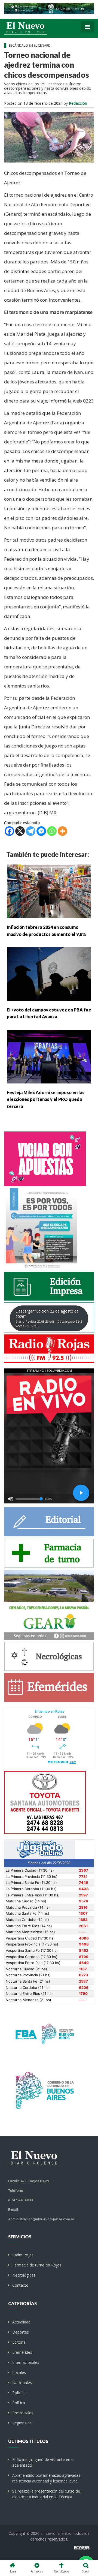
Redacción (78, 103)
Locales (19, 2372)
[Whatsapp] (52, 831)
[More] (62, 831)
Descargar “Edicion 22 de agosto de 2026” (49, 1318)
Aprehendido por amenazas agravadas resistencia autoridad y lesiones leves (46, 2478)
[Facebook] (9, 831)
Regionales (22, 2423)
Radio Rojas (23, 2255)
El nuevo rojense (55, 2533)
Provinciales (23, 2413)
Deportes (21, 2332)
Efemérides (22, 2352)
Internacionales (26, 2362)
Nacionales (22, 2383)
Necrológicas (24, 2275)
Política (19, 2403)
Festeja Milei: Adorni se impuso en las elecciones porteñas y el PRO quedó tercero (46, 1099)
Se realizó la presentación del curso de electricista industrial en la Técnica (46, 2494)
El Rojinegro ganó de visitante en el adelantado (43, 2462)
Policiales (20, 2393)
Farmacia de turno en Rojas (37, 2265)
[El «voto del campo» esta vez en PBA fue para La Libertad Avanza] (49, 973)
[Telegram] (31, 831)
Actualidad (21, 2322)
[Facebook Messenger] (41, 831)
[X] (20, 831)
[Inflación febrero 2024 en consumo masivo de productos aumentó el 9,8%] (49, 891)
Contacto (20, 2285)
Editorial (19, 2342)
